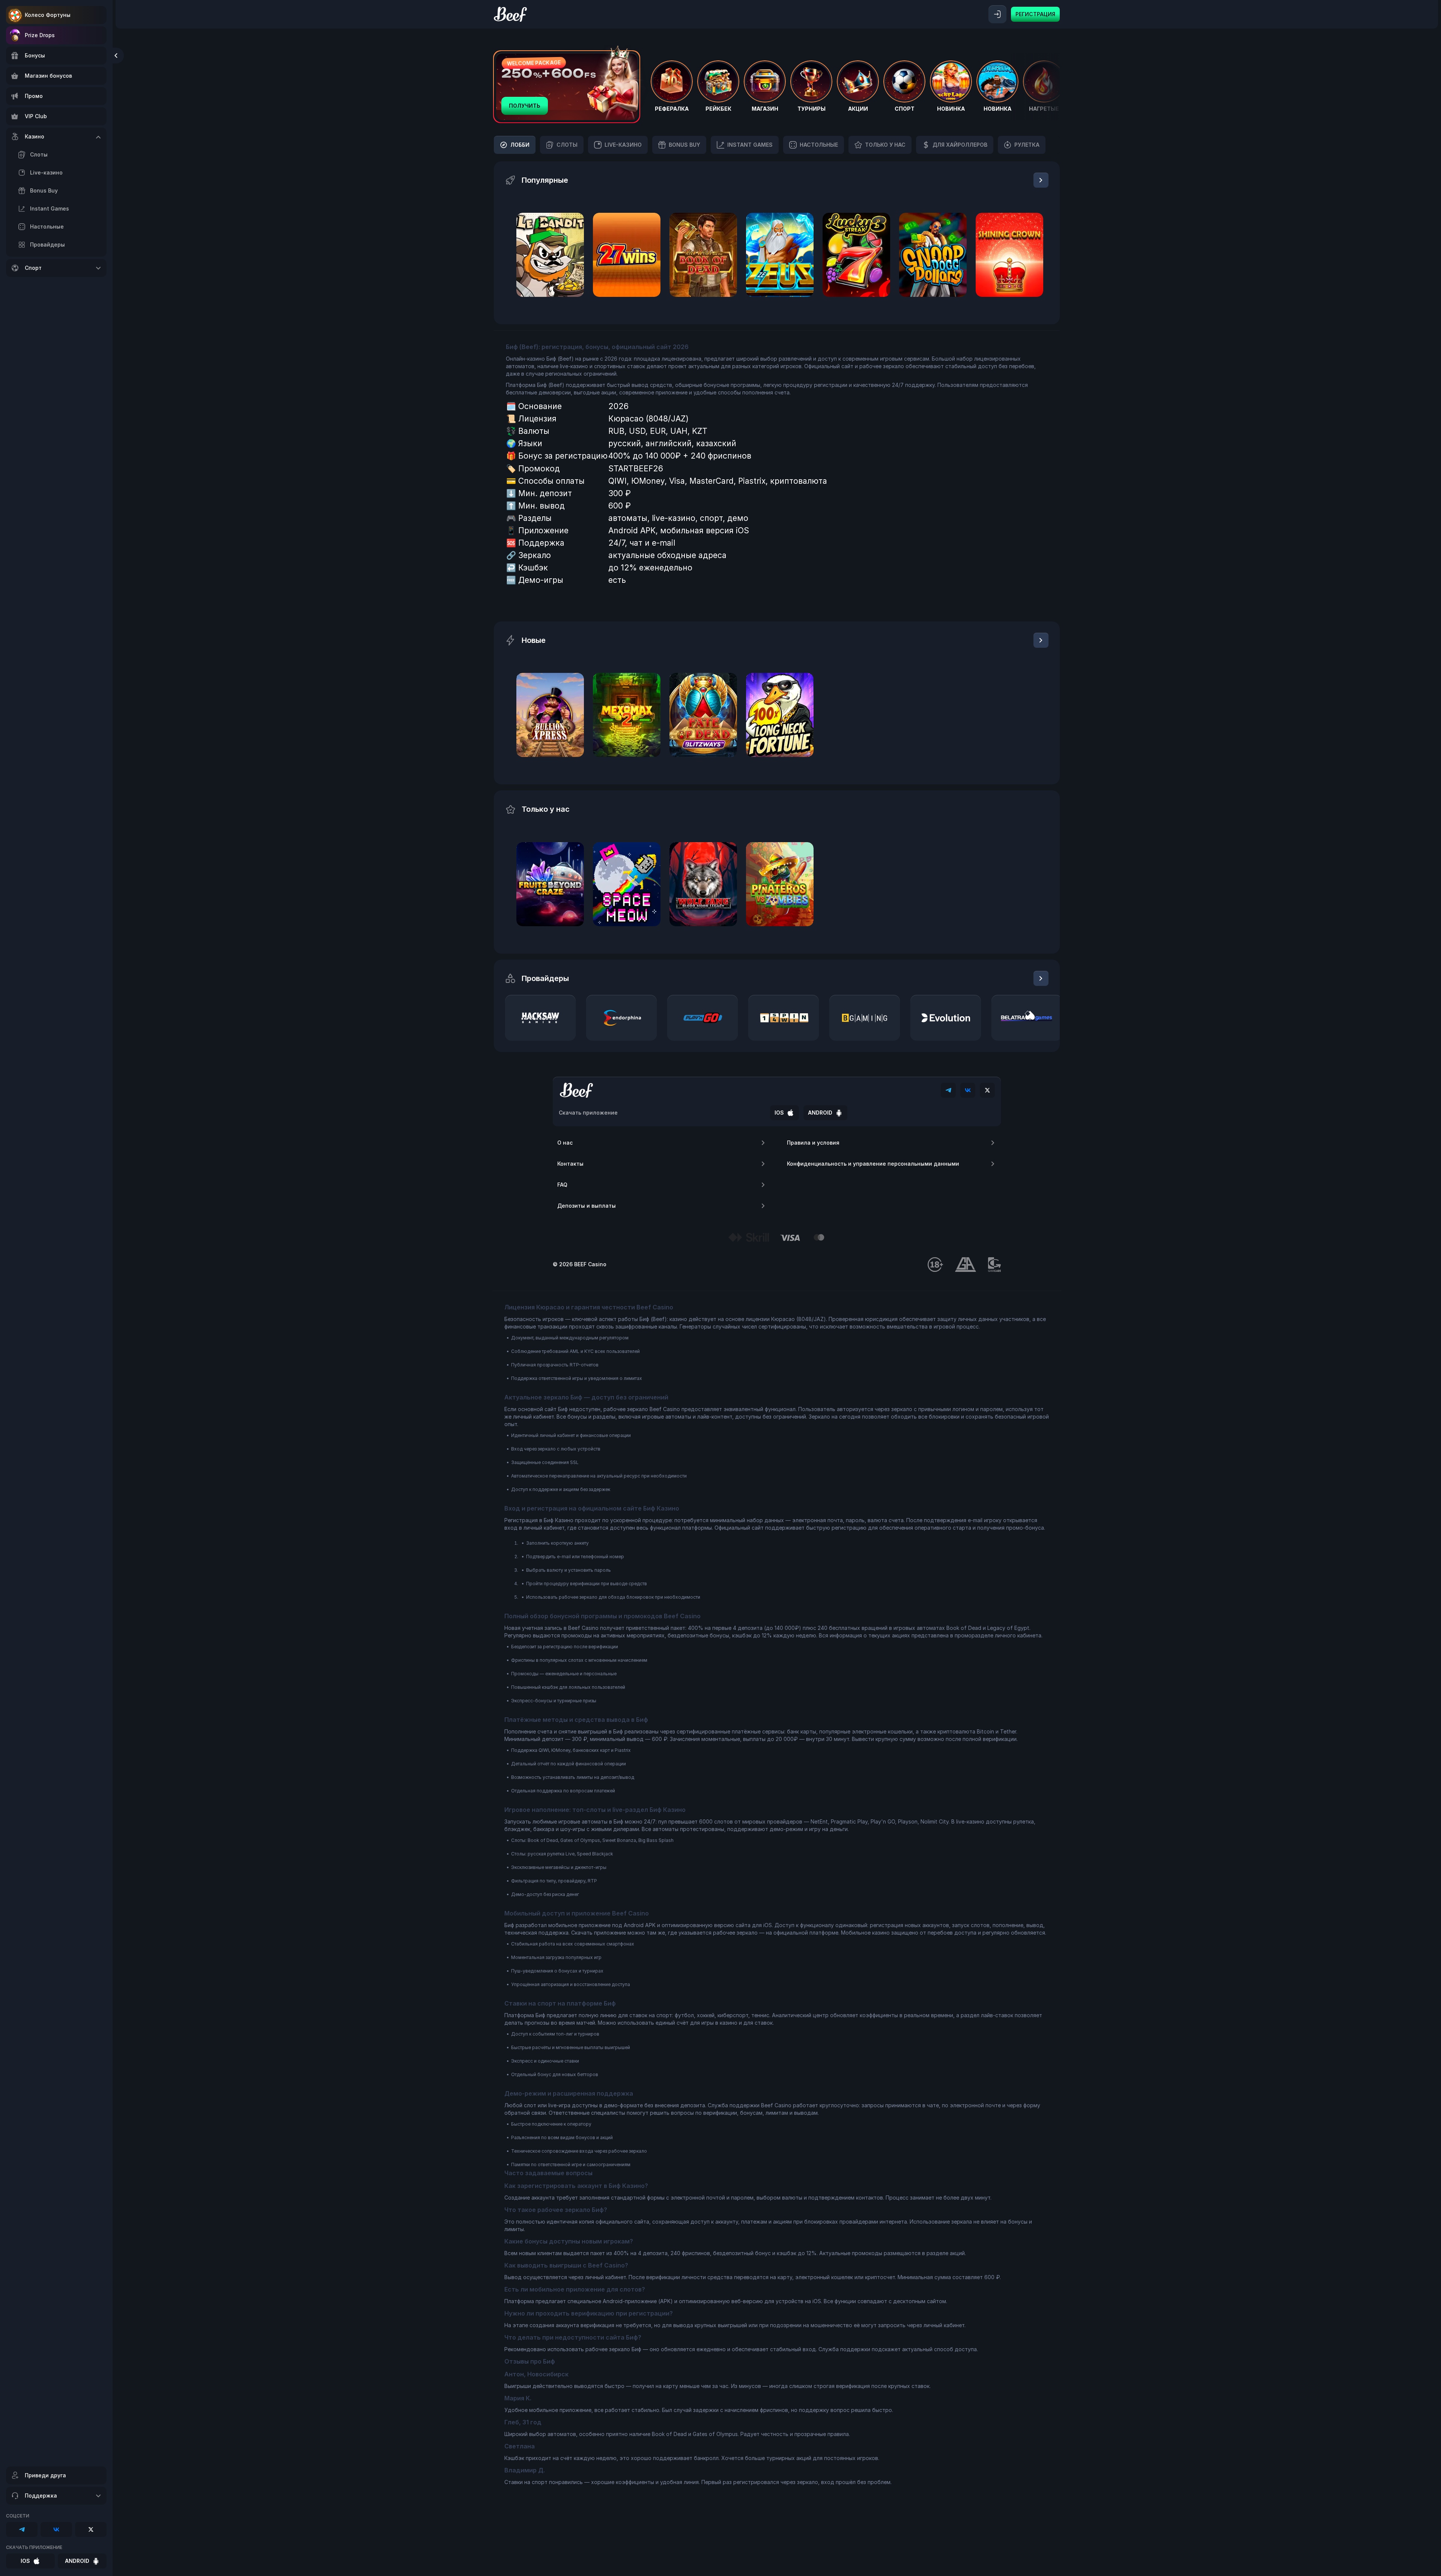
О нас (565, 1143)
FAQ (562, 1185)
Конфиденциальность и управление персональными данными (873, 1164)
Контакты (570, 1164)
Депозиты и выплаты (587, 1206)
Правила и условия (813, 1143)
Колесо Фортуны (48, 15)
